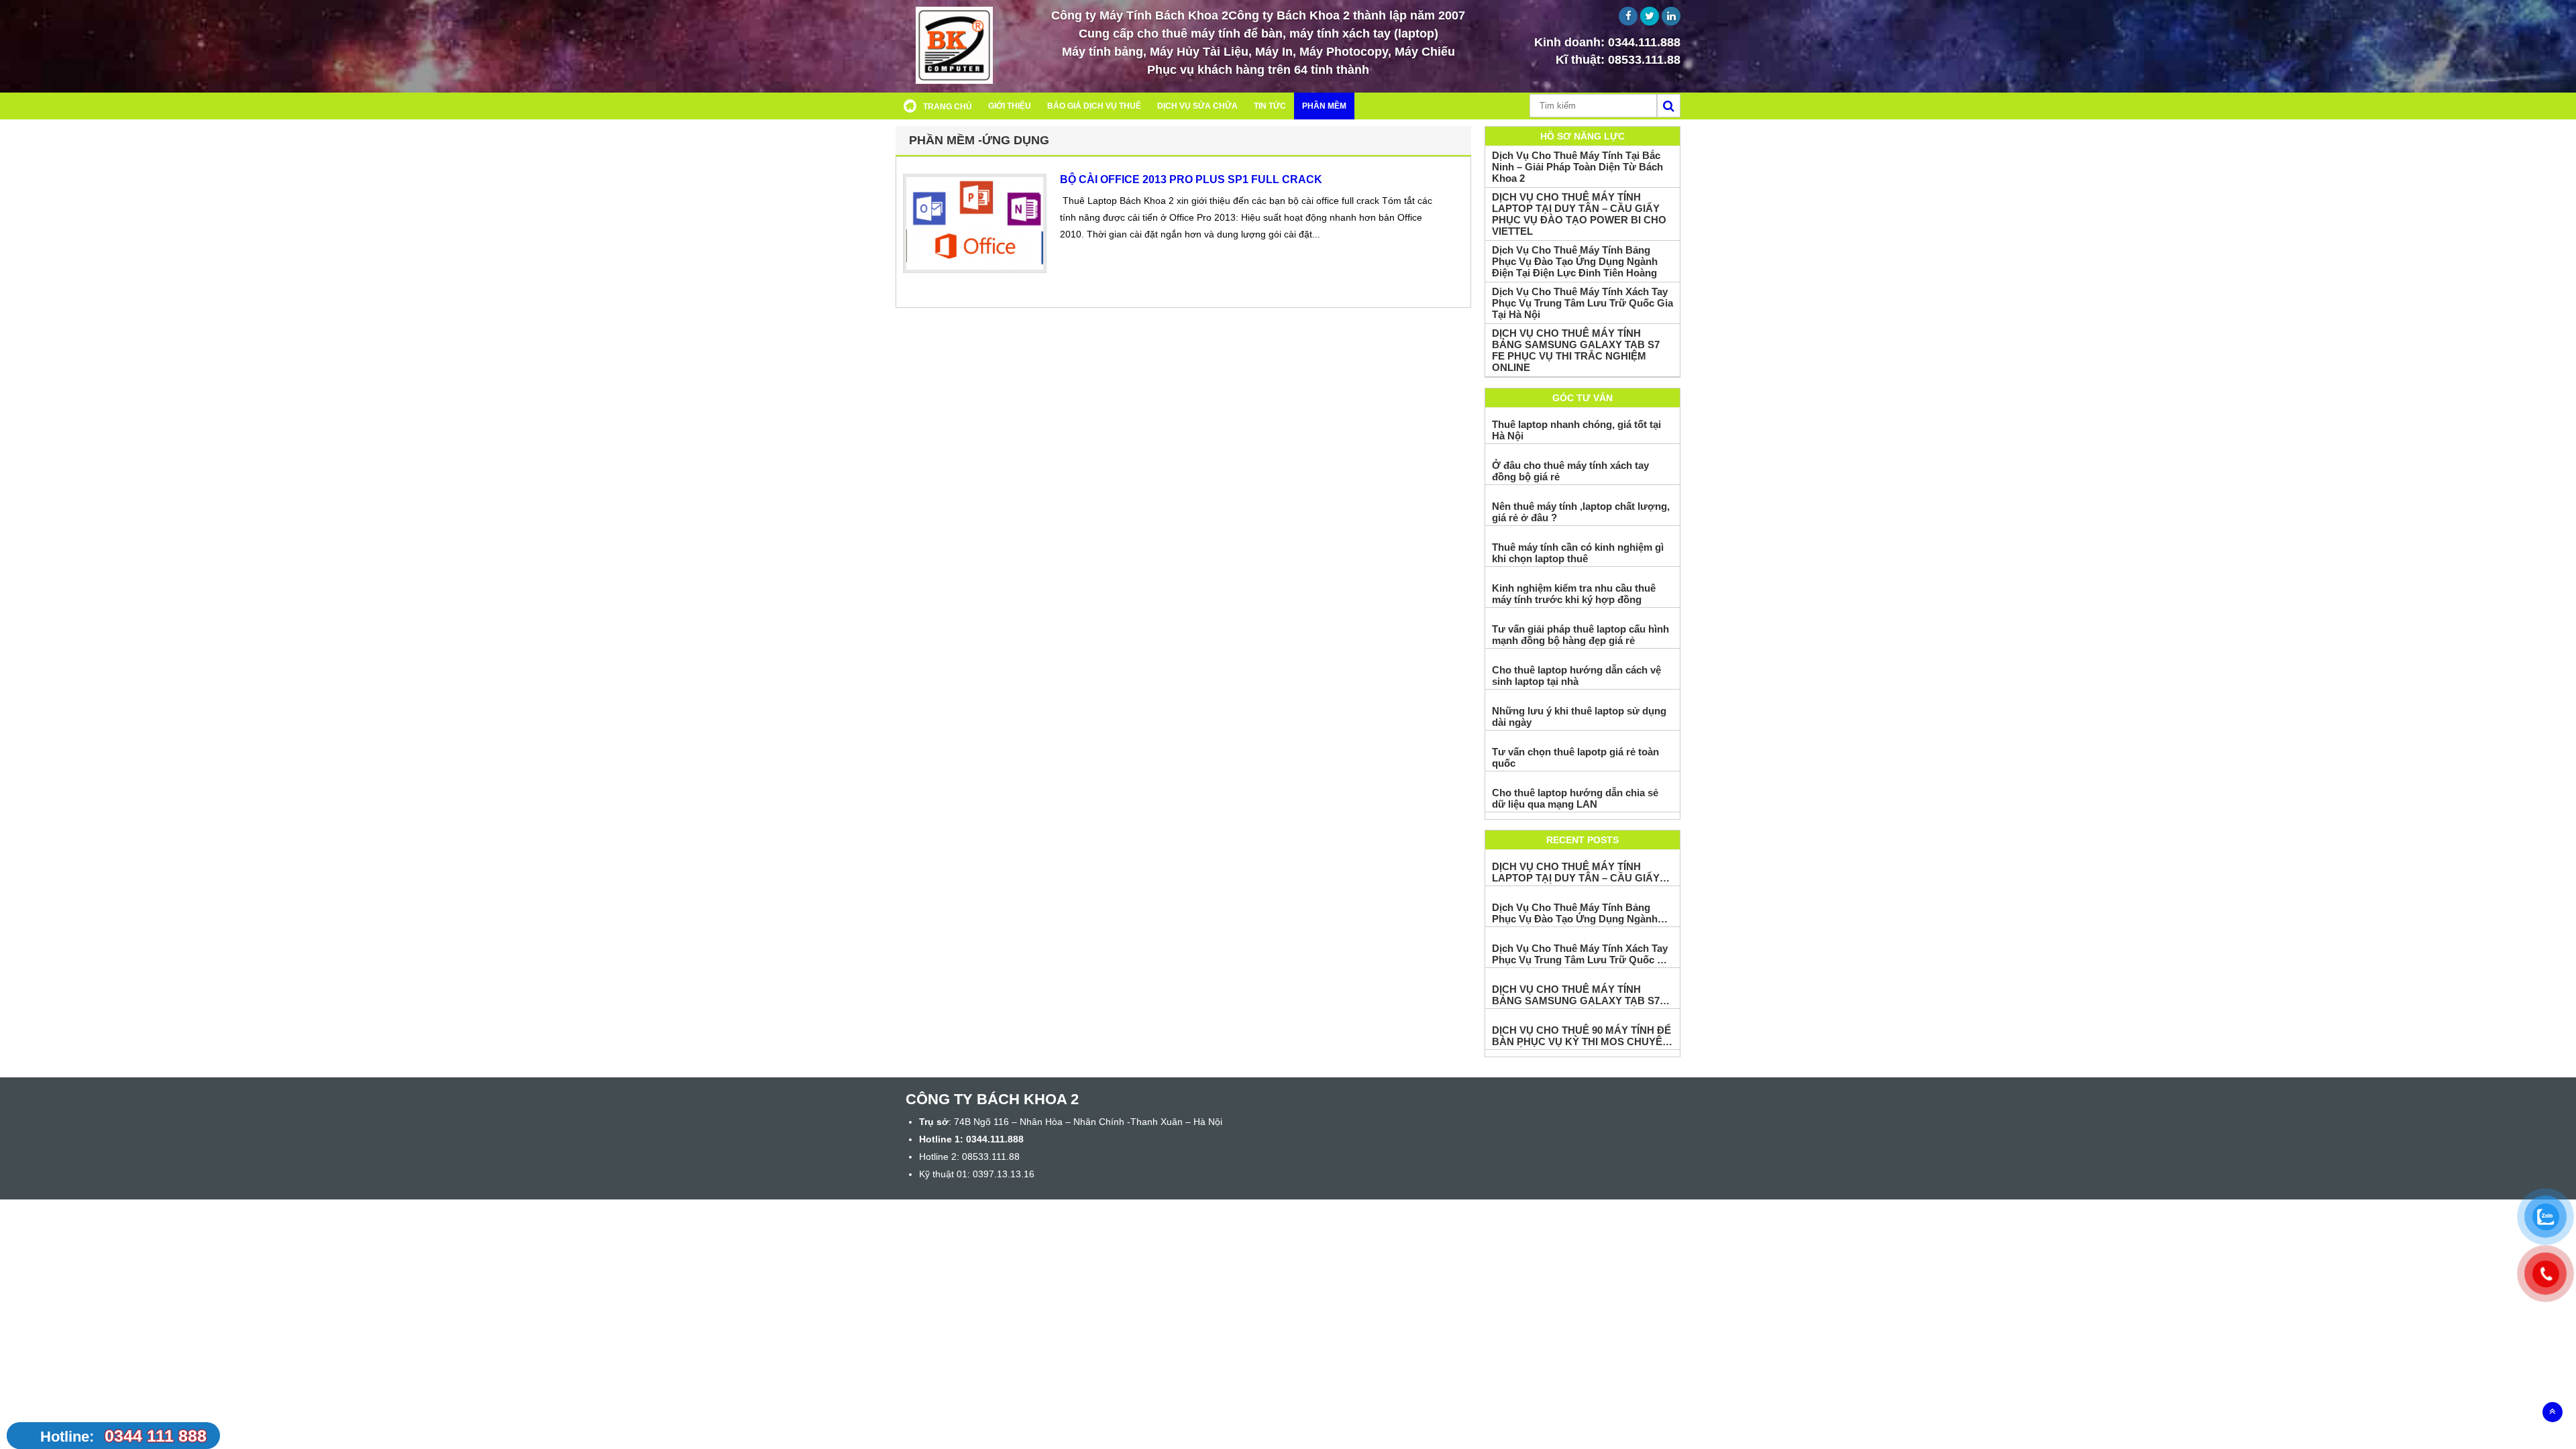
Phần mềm (1324, 106)
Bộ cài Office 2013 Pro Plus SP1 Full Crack (1191, 179)
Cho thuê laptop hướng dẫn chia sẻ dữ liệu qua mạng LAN (1575, 798)
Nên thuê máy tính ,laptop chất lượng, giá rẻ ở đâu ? (1581, 512)
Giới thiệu (1010, 106)
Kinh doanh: (1607, 42)
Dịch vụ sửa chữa (1197, 106)
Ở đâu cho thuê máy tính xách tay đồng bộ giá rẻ (1570, 471)
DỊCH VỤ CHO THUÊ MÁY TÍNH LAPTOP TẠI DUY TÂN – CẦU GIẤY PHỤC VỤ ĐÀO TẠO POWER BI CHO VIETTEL (1579, 214)
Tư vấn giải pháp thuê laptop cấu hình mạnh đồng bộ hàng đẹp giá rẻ (1580, 635)
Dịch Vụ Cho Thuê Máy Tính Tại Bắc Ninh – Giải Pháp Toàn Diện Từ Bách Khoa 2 (1577, 167)
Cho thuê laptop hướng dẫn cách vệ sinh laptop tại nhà (1576, 676)
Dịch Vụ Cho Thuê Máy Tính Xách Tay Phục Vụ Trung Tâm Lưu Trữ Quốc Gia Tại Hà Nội (1582, 303)
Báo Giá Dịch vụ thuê (1094, 106)
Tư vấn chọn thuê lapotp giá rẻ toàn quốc (1575, 757)
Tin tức (1270, 106)
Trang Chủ (948, 107)
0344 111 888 (123, 1436)
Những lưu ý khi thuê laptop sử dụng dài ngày (1579, 716)
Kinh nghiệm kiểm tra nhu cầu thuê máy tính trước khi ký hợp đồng (1574, 594)
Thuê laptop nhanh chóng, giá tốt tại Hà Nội (1576, 430)
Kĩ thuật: (1618, 60)
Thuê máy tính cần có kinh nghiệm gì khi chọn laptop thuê (1578, 553)
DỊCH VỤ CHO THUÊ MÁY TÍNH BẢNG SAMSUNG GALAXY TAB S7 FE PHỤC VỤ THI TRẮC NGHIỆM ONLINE (1576, 350)
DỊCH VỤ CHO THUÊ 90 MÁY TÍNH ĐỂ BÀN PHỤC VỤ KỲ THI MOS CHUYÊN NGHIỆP (1581, 1036)
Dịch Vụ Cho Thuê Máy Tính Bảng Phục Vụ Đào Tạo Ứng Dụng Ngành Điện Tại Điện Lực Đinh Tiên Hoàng (1575, 261)
